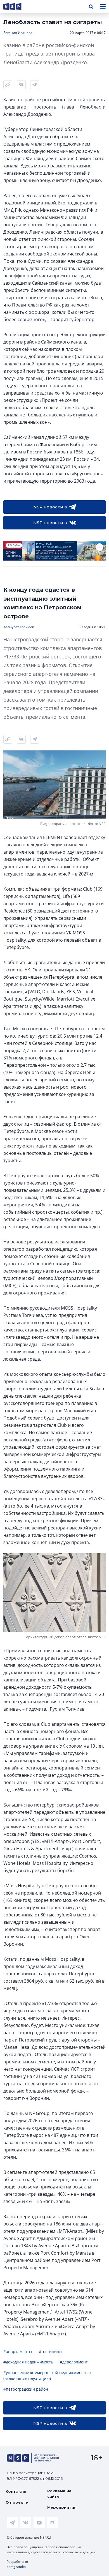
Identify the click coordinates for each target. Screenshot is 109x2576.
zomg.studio (16, 2567)
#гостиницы (51, 2352)
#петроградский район (26, 2389)
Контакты (16, 2491)
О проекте (17, 2502)
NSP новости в (50, 507)
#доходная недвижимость (28, 2362)
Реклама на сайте (59, 2494)
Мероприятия (62, 2507)
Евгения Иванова (18, 33)
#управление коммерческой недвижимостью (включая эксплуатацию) (47, 2375)
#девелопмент (74, 2362)
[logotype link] (17, 7)
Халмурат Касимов (19, 627)
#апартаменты (18, 2352)
